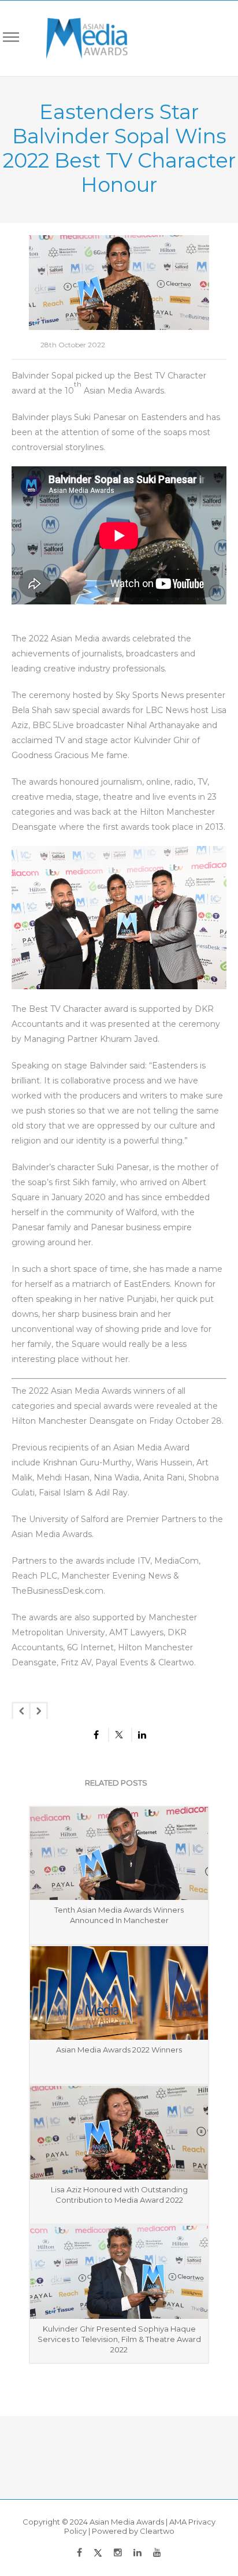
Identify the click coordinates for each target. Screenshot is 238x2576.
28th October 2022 (73, 345)
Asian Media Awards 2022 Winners (119, 2050)
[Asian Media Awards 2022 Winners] (119, 1993)
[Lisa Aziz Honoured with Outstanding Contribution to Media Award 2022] (119, 2133)
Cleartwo (157, 2531)
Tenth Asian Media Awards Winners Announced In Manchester (119, 1915)
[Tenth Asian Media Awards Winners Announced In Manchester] (119, 1854)
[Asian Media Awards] (79, 38)
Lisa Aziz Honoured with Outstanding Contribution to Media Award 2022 (119, 2195)
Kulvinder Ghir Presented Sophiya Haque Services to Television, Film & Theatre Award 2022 (119, 2339)
